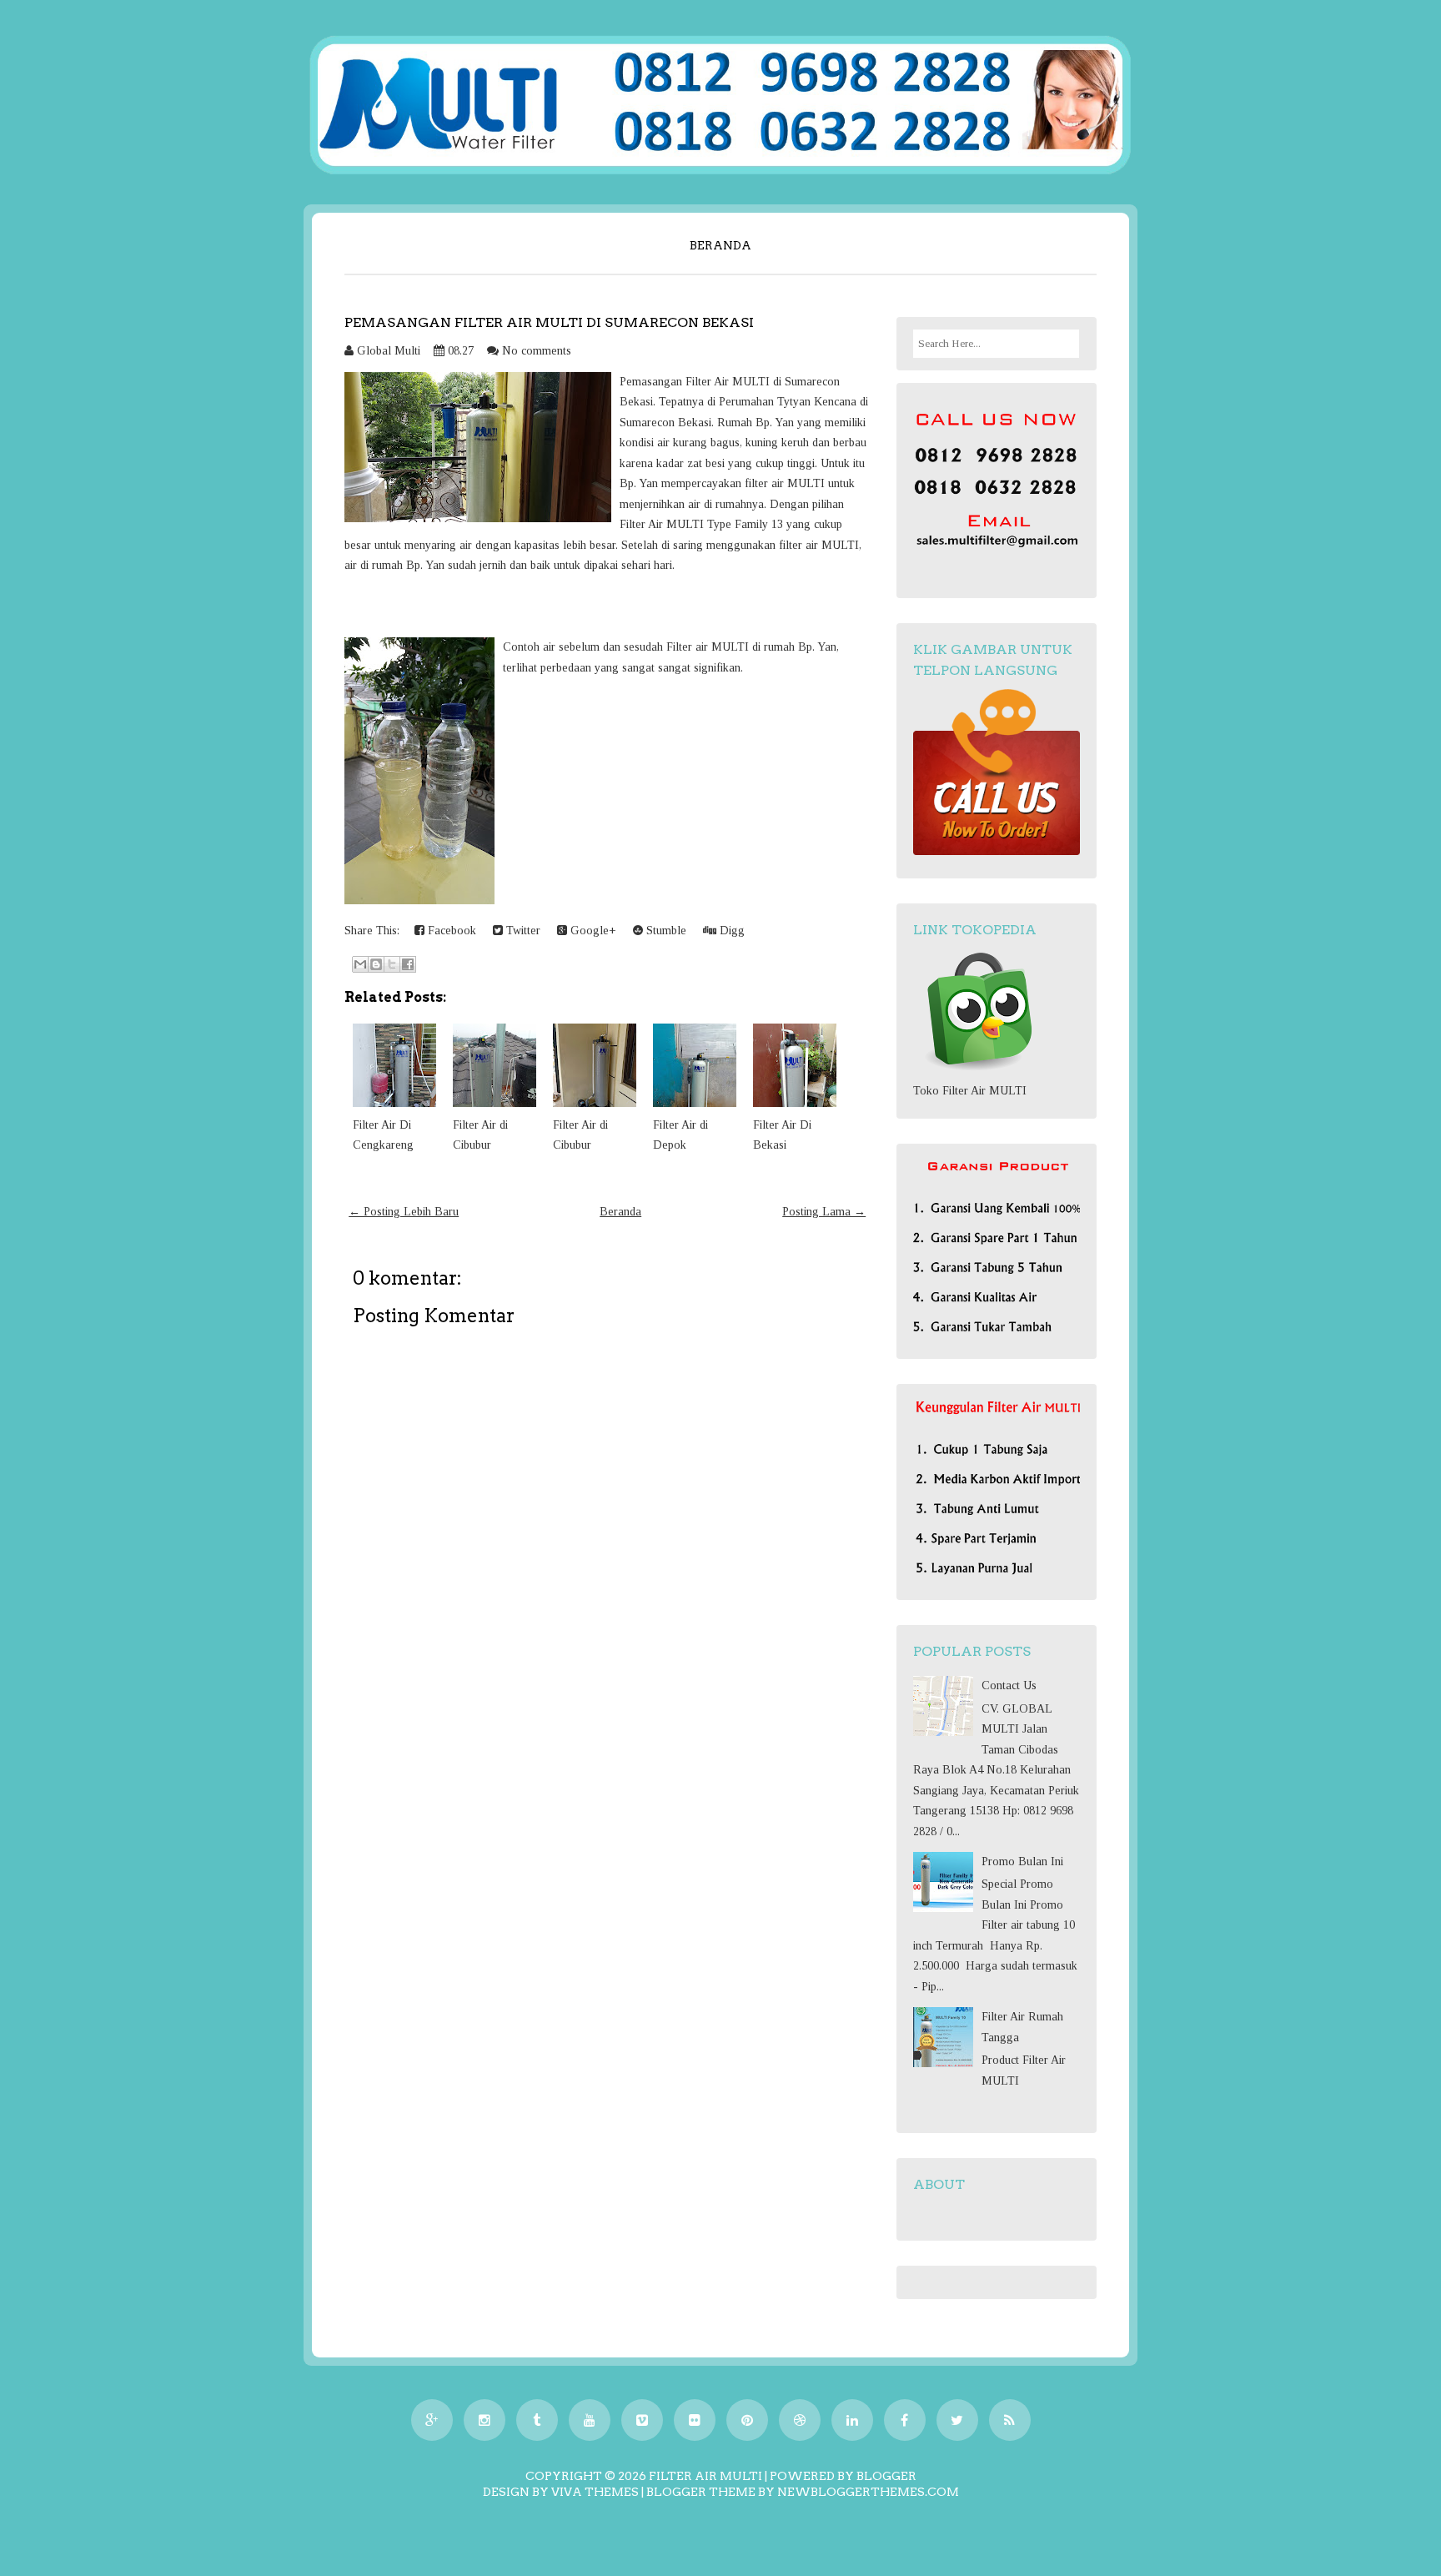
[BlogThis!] (376, 964)
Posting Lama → (824, 1212)
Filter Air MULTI (705, 2476)
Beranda (720, 245)
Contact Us (1009, 1685)
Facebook (450, 931)
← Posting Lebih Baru (404, 1212)
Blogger (886, 2476)
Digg (731, 931)
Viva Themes (595, 2492)
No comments (537, 351)
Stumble (665, 931)
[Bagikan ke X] (392, 964)
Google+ (592, 931)
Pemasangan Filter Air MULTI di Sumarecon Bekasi (549, 322)
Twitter (522, 931)
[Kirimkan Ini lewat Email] (360, 964)
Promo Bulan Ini (1022, 1862)
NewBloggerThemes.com (868, 2492)
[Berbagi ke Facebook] (408, 964)
